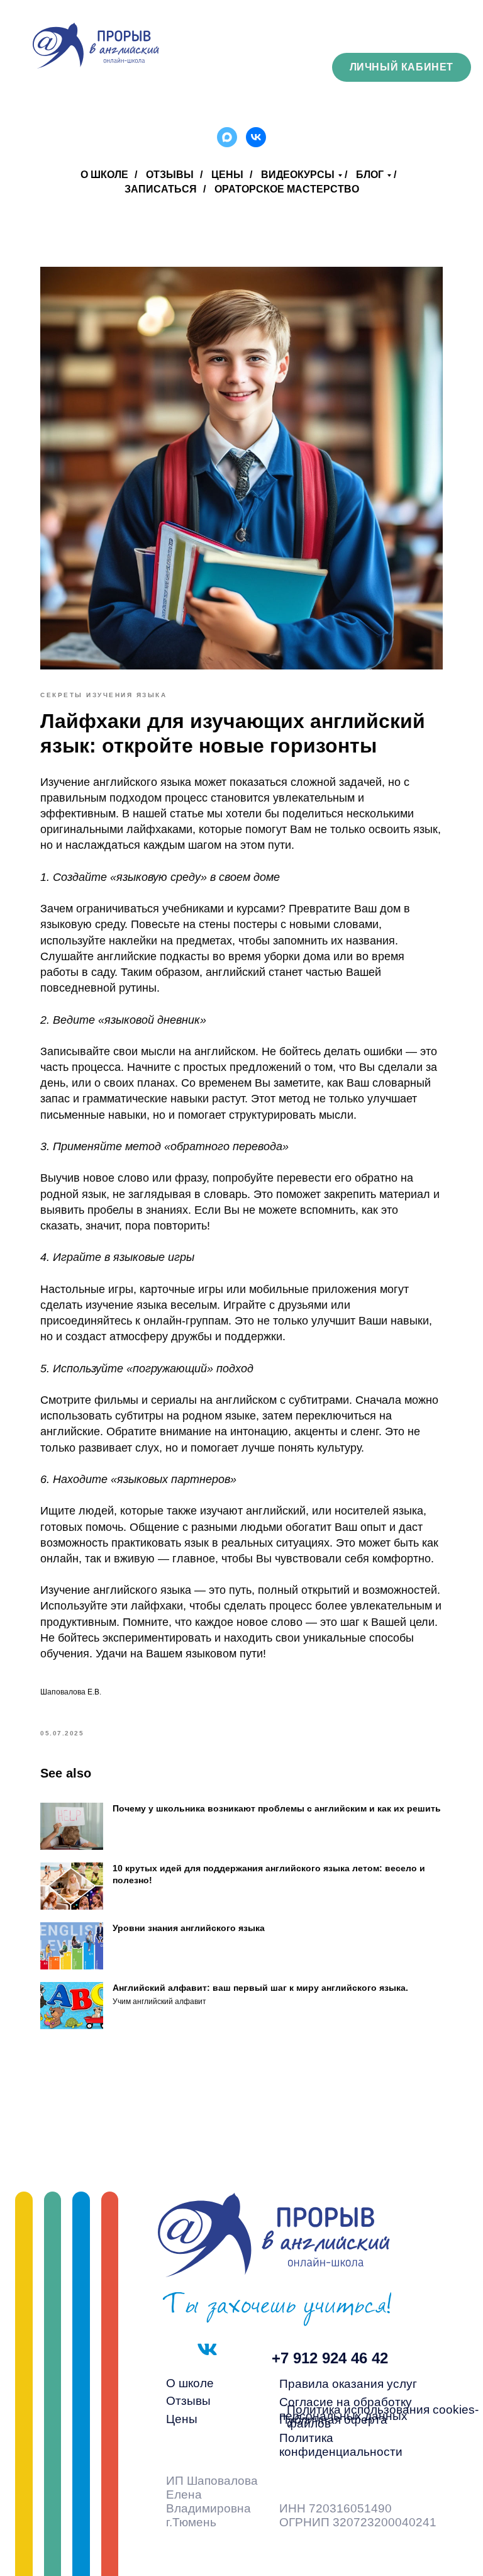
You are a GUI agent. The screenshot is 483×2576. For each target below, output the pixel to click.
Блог (370, 175)
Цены (227, 175)
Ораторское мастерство (287, 189)
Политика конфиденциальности (341, 2445)
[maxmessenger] (227, 137)
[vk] (256, 137)
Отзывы (170, 175)
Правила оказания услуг (348, 2384)
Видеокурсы (298, 175)
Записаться (161, 189)
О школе (104, 175)
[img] (96, 46)
